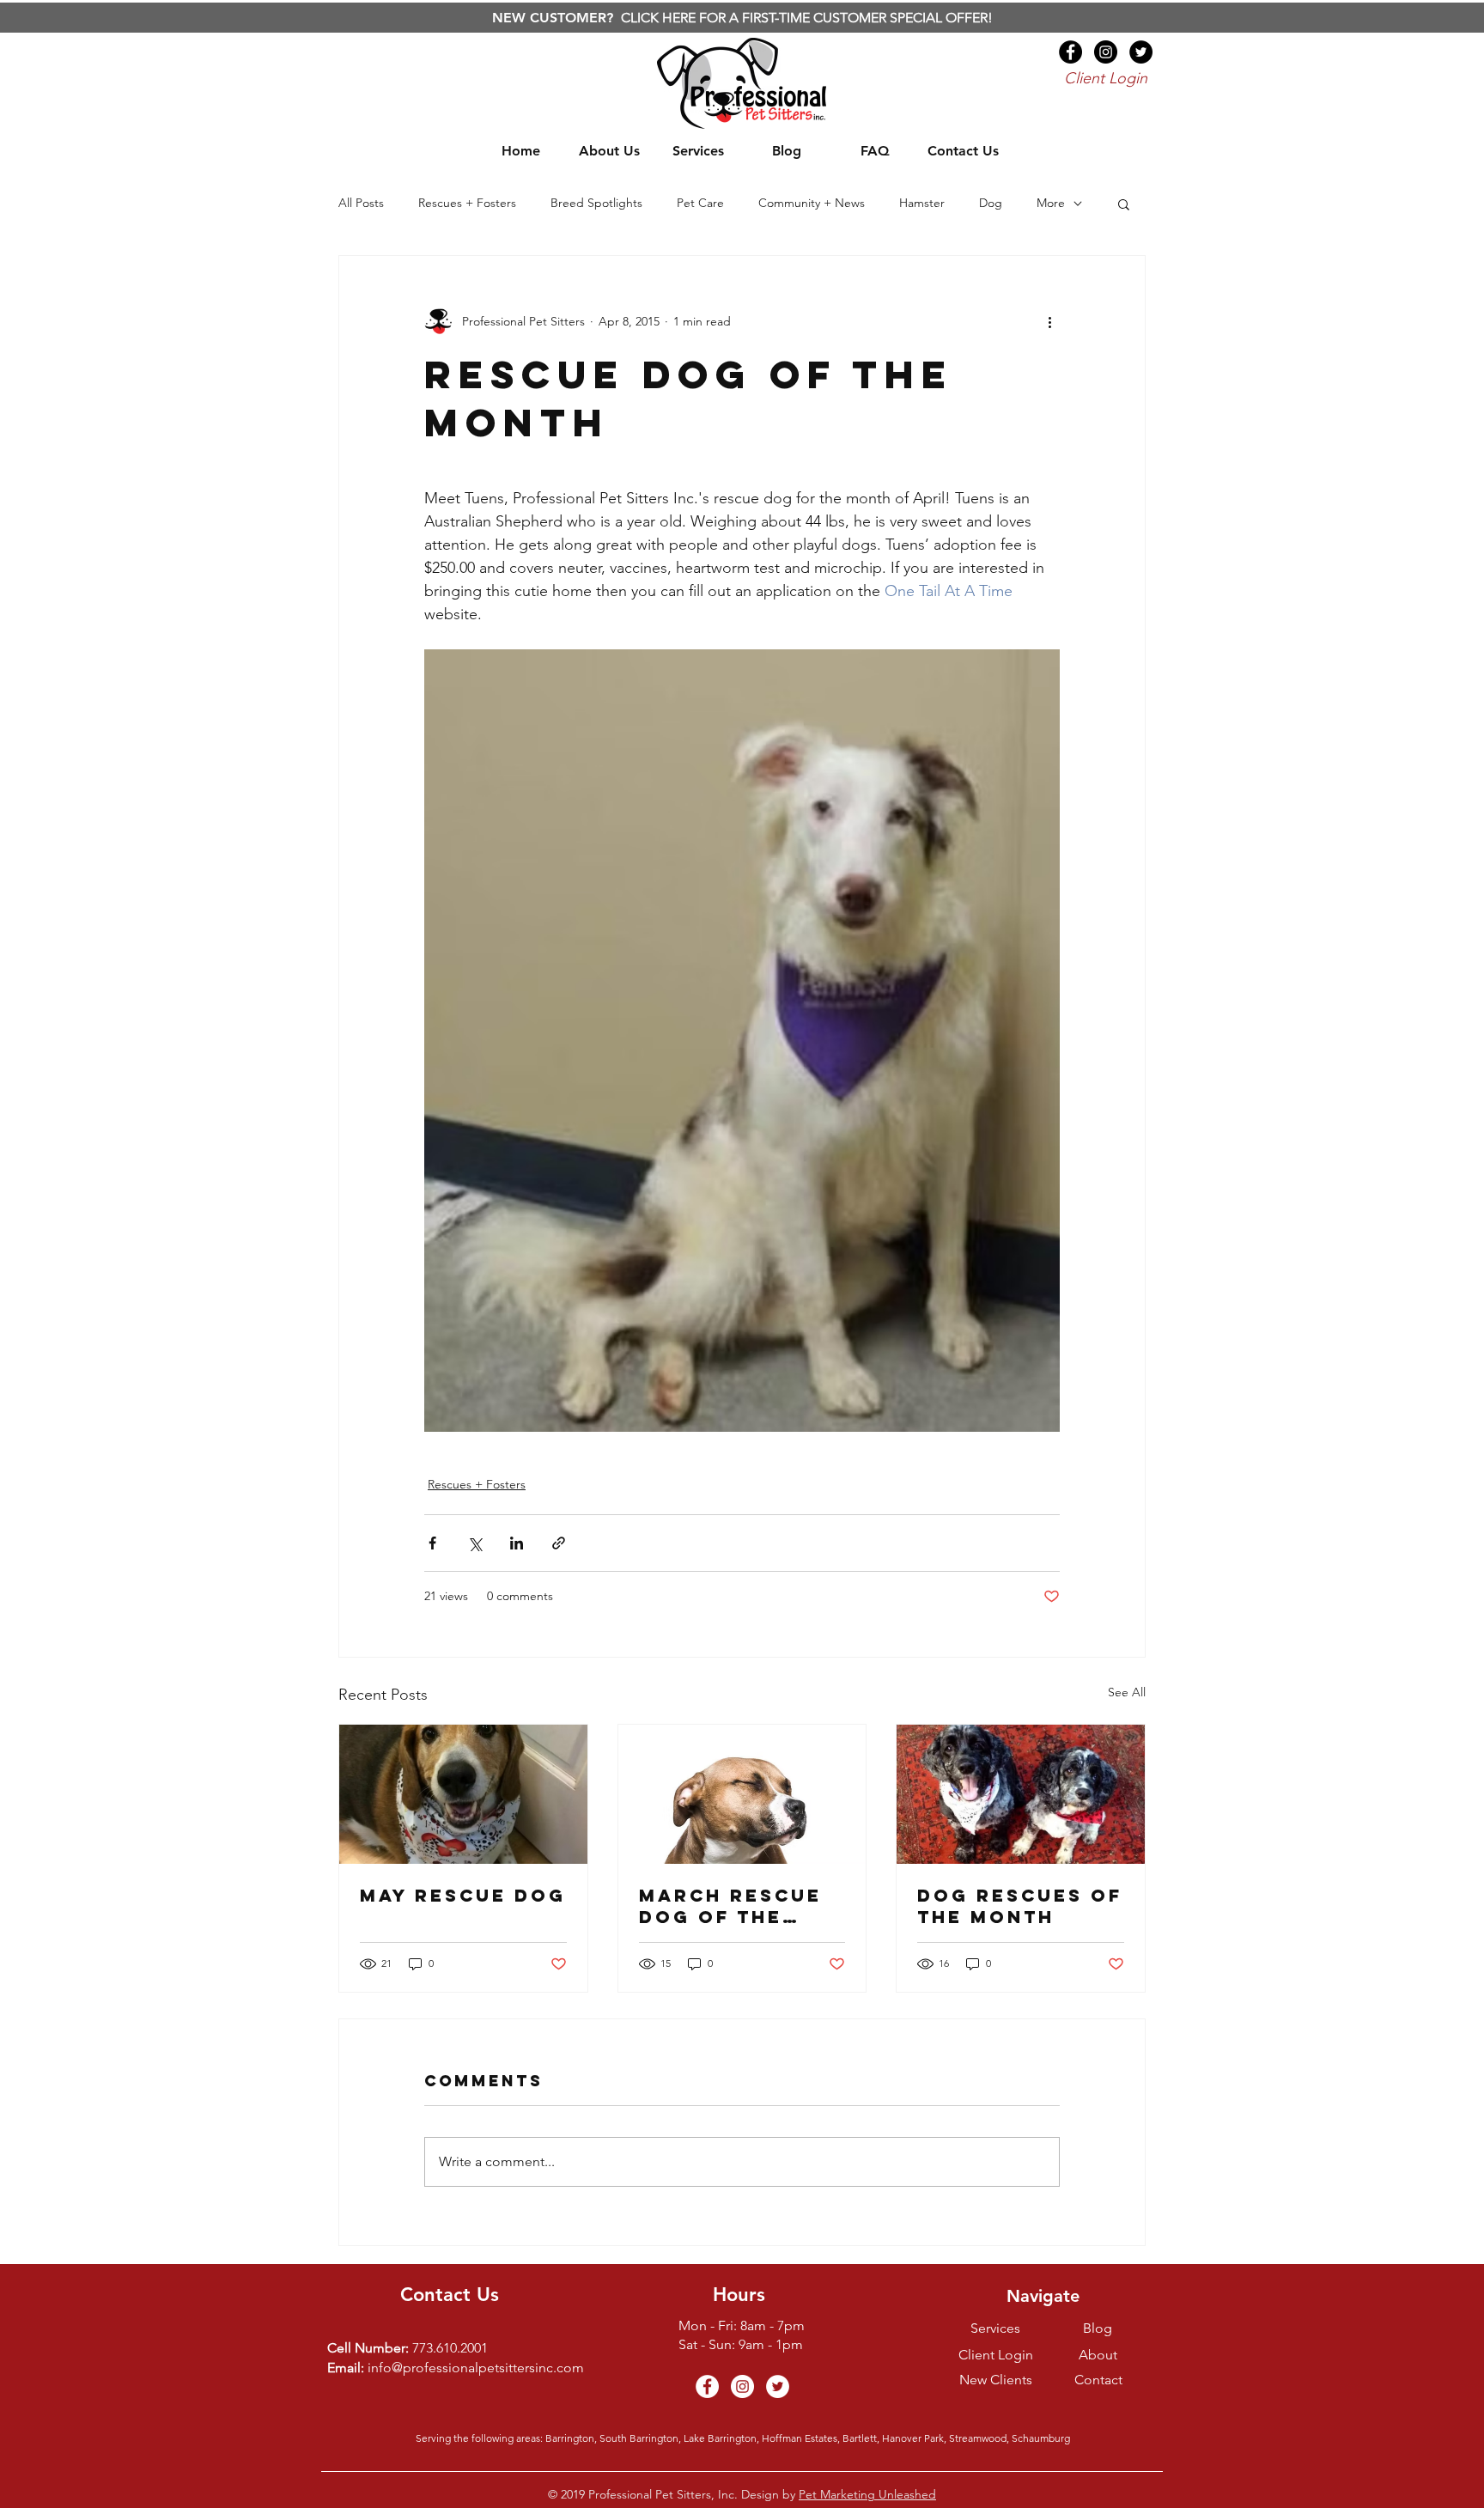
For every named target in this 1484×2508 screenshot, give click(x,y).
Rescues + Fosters (467, 203)
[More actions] (1049, 321)
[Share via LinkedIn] (517, 1543)
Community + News (812, 203)
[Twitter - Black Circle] (1141, 52)
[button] (1124, 204)
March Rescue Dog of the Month (730, 1906)
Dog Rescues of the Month (1020, 1906)
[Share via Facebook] (432, 1543)
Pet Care (700, 203)
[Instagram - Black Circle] (1106, 52)
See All (1127, 1692)
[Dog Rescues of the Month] (1021, 1794)
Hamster (922, 203)
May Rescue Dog (463, 1895)
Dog (991, 203)
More (1051, 203)
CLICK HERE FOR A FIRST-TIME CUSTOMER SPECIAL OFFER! (805, 18)
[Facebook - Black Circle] (1070, 52)
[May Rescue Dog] (463, 1794)
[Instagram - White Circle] (742, 2386)
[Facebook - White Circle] (707, 2386)
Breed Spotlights (596, 203)
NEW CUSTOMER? (555, 18)
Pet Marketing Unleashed (867, 2494)
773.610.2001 (450, 2348)
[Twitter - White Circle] (778, 2386)
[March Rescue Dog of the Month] (742, 1794)
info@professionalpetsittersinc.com (476, 2368)
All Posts (361, 203)
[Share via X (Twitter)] (474, 1543)
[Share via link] (559, 1543)
